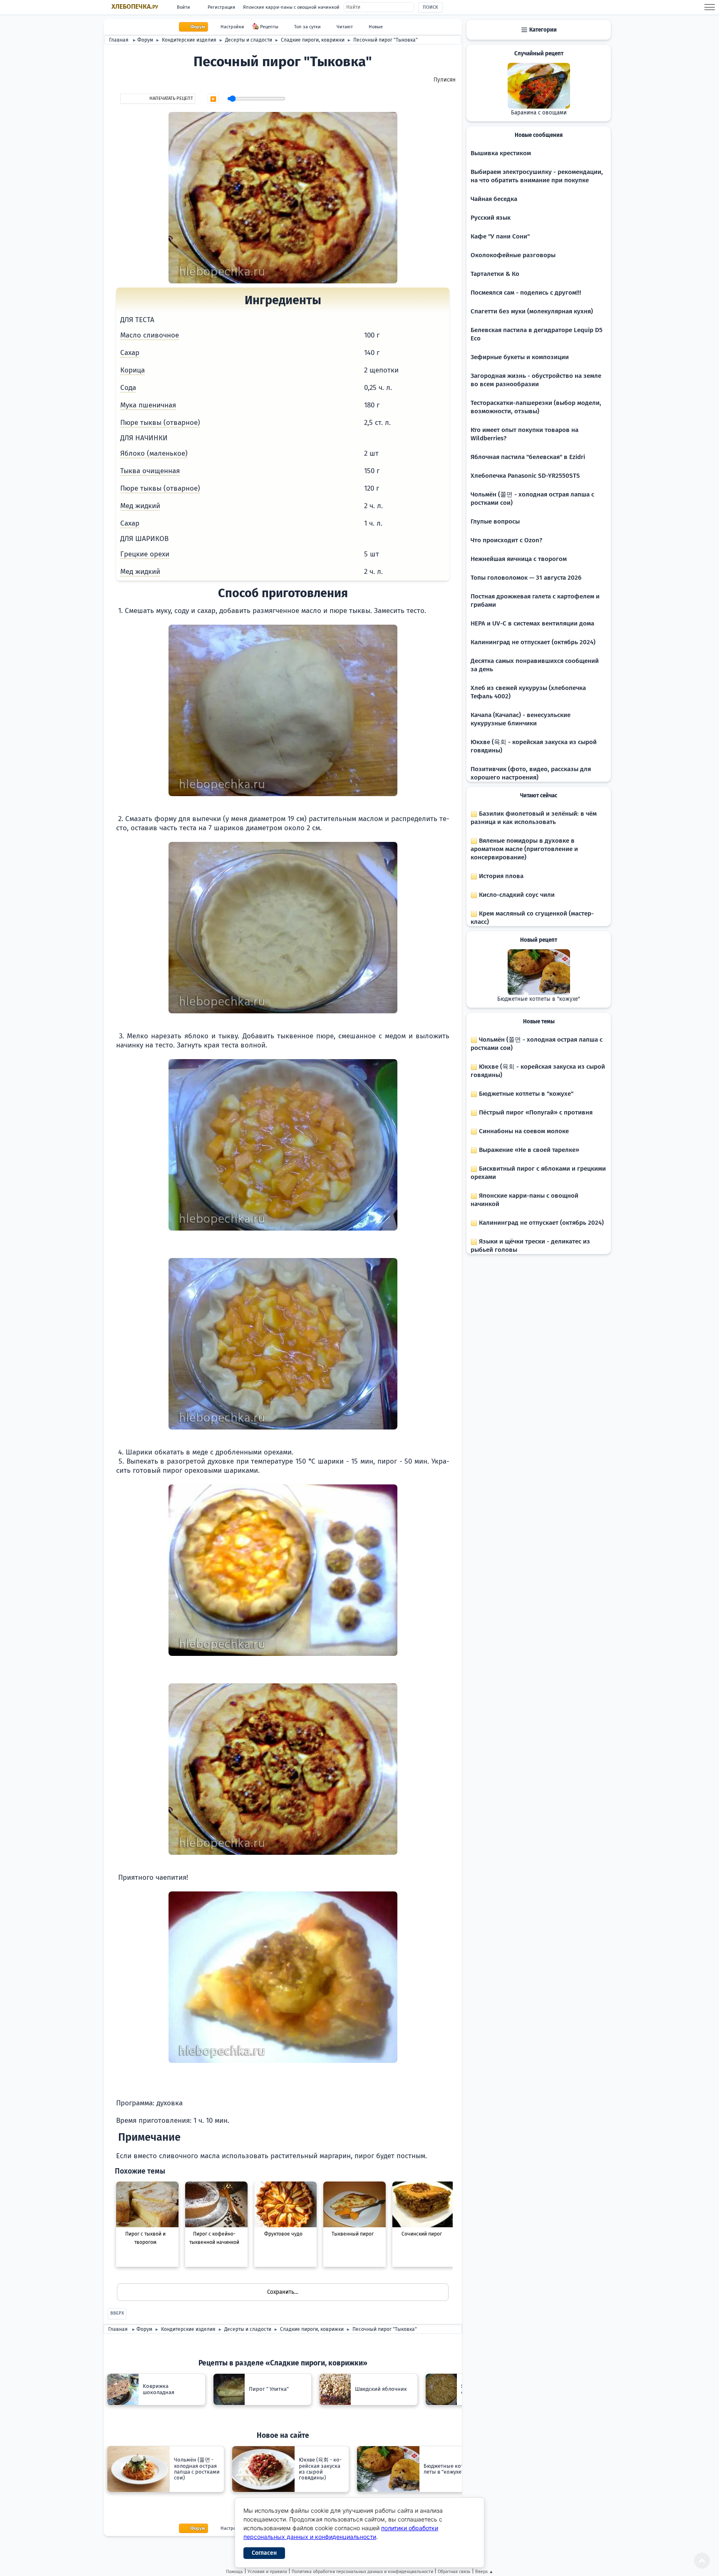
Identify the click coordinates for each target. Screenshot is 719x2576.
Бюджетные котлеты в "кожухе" (539, 999)
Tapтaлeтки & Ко (495, 274)
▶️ (213, 99)
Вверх (117, 2313)
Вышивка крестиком (501, 153)
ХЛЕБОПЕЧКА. (135, 7)
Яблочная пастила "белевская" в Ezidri (528, 457)
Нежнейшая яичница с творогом (519, 559)
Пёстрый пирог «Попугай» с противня (535, 1112)
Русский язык (491, 218)
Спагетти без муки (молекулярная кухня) (532, 311)
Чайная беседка (494, 199)
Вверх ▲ (484, 2572)
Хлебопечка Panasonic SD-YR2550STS (525, 476)
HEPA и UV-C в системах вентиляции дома (532, 623)
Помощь (234, 2572)
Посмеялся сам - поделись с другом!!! (526, 293)
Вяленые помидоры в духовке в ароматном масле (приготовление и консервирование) (524, 849)
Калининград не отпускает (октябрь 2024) (533, 642)
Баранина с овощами (539, 113)
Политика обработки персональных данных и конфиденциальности (362, 2572)
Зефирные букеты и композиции (520, 357)
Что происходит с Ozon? (506, 540)
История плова (500, 876)
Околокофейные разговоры (513, 255)
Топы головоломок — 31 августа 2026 (526, 578)
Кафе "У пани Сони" (500, 236)
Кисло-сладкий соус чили (516, 895)
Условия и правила (267, 2572)
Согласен (264, 2553)
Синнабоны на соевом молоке (523, 1131)
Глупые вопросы (495, 521)
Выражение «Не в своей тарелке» (528, 1150)
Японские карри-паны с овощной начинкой (291, 7)
